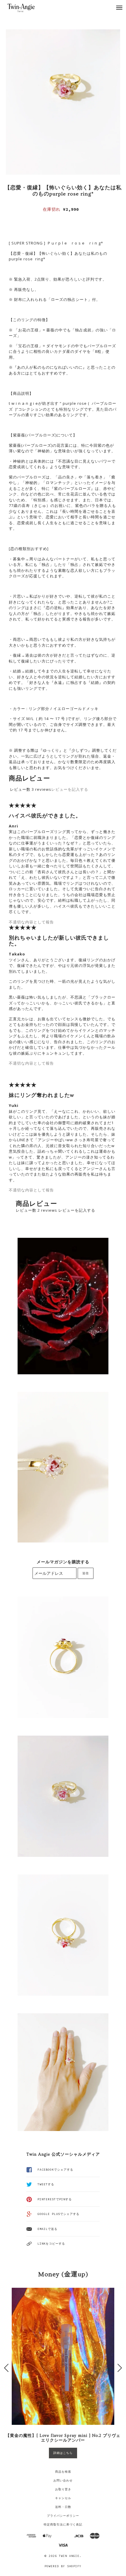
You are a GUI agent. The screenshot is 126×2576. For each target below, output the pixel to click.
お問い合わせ (63, 2480)
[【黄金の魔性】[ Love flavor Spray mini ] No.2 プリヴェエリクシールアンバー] (63, 2356)
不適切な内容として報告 (31, 922)
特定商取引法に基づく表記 (63, 2524)
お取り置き (63, 2489)
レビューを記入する (70, 789)
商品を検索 (63, 2472)
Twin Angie (69, 2556)
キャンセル (63, 2498)
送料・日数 (63, 2507)
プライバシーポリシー (63, 2516)
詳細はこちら (63, 2453)
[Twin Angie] (27, 7)
